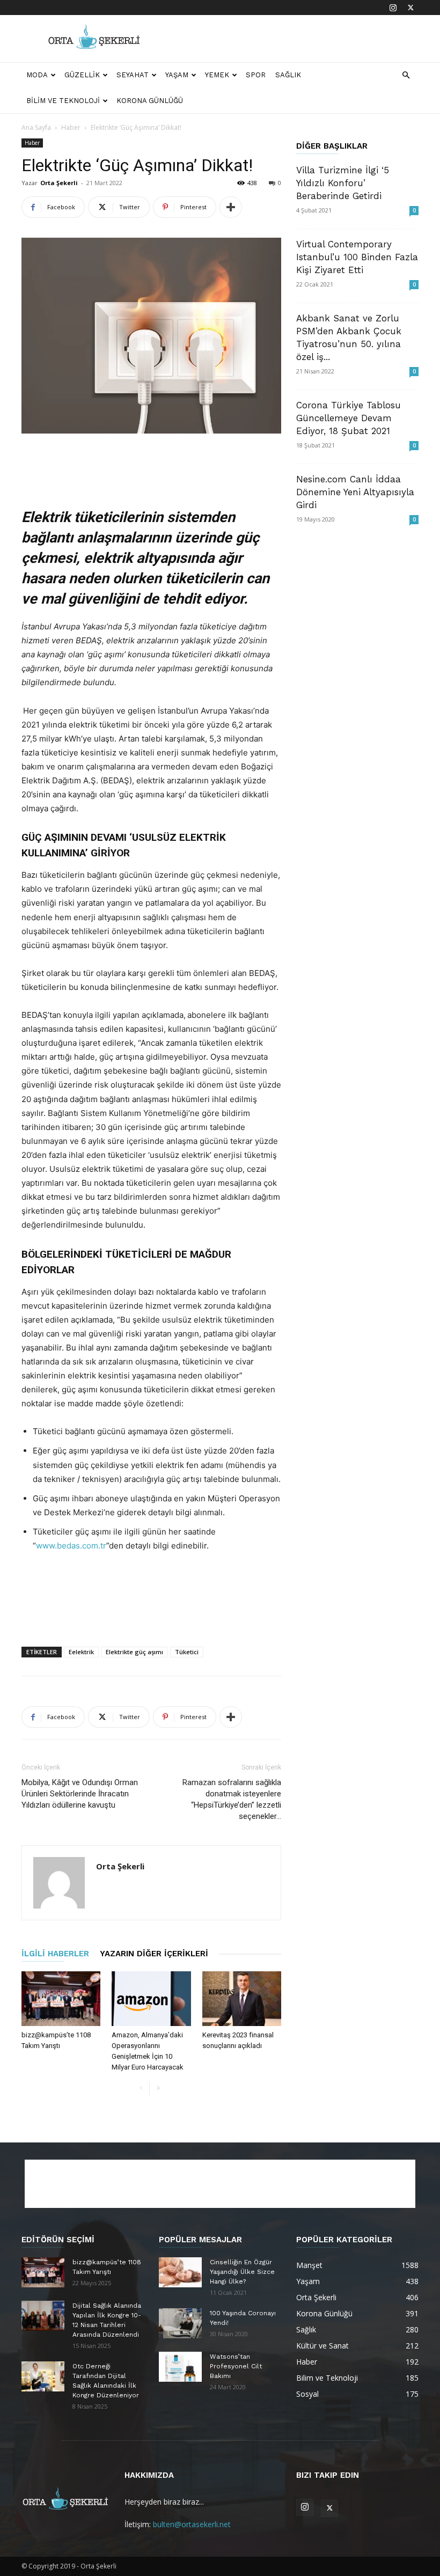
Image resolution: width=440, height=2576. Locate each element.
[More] (231, 207)
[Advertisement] (292, 39)
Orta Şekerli (59, 183)
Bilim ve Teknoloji (63, 101)
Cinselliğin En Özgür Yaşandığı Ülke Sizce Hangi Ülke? (242, 2272)
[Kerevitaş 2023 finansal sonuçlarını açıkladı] (242, 1998)
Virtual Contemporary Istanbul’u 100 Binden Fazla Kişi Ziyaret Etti (357, 257)
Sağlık (288, 75)
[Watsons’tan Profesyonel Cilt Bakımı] (180, 2367)
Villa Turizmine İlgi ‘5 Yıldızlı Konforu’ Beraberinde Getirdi (343, 183)
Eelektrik (81, 1652)
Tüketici (187, 1652)
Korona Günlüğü (150, 101)
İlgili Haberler (55, 1954)
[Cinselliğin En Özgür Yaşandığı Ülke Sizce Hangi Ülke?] (180, 2272)
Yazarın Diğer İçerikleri (154, 1954)
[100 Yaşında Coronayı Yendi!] (180, 2323)
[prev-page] (141, 2089)
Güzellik (82, 75)
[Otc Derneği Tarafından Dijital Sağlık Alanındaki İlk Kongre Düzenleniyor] (43, 2376)
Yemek (217, 75)
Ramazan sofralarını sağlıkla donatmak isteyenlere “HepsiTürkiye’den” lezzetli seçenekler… (232, 1799)
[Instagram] (393, 8)
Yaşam (177, 75)
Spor (256, 75)
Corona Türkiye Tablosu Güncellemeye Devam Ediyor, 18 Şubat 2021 (349, 418)
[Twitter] (410, 8)
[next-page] (158, 2089)
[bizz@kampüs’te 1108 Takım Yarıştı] (61, 1998)
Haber (71, 127)
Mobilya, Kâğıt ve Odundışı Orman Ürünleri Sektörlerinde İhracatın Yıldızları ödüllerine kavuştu (80, 1794)
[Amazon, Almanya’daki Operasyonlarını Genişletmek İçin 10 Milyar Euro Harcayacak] (151, 1998)
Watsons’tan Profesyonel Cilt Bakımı (236, 2366)
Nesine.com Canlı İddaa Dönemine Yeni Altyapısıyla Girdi (355, 492)
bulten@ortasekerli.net (192, 2524)
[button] (406, 75)
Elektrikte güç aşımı (134, 1652)
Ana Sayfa (36, 127)
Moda (37, 75)
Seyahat (133, 75)
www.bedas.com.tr (71, 1546)
